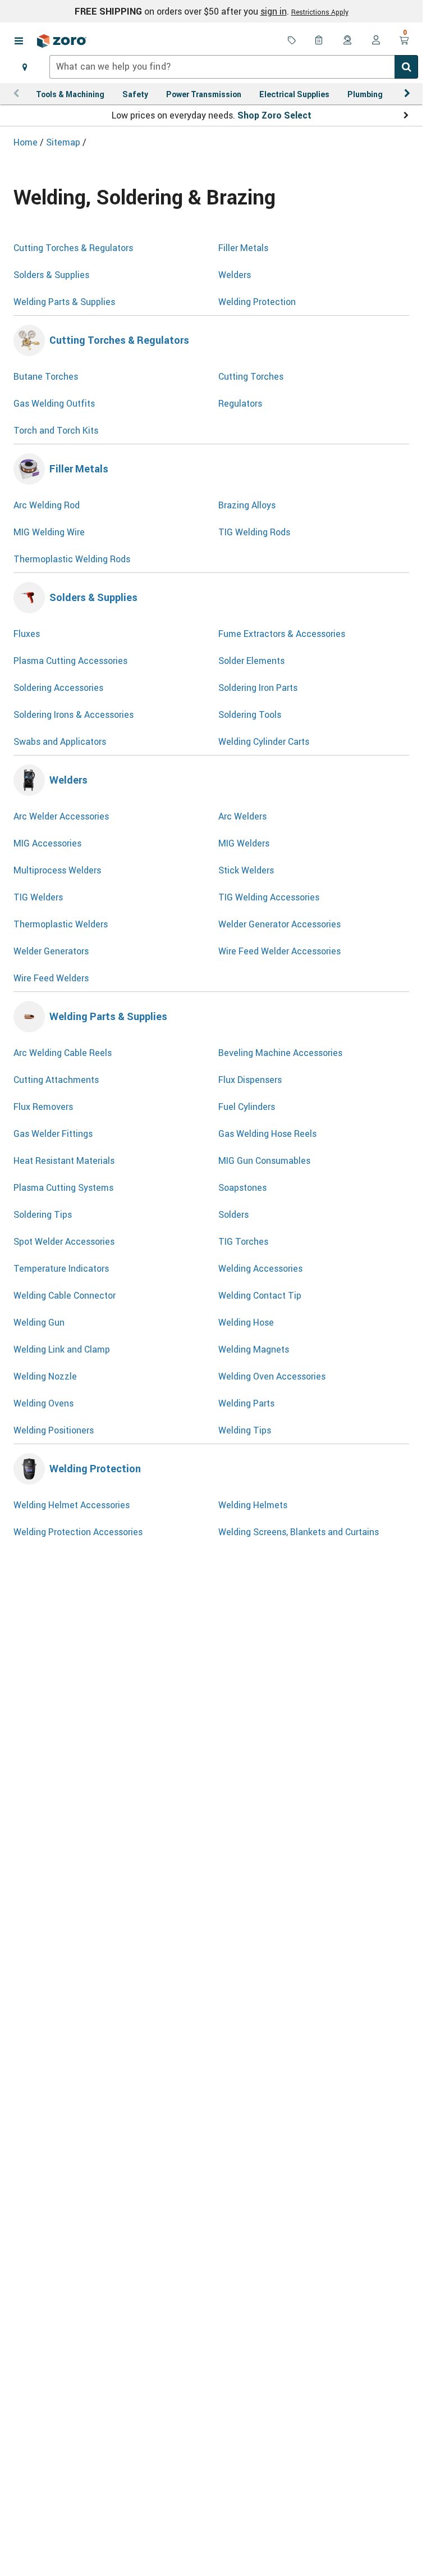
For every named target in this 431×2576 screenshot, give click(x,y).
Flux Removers (43, 1107)
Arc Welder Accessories (61, 816)
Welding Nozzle (45, 1376)
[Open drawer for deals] (292, 41)
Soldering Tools (250, 714)
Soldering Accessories (58, 688)
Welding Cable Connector (65, 1295)
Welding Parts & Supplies (64, 302)
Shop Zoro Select (274, 115)
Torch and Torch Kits (56, 430)
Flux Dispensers (250, 1080)
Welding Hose (246, 1322)
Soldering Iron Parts (258, 688)
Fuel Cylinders (247, 1107)
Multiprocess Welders (57, 870)
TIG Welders (38, 897)
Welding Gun (39, 1322)
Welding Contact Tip (260, 1295)
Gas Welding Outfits (54, 403)
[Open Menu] (19, 41)
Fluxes (27, 634)
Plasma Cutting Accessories (70, 661)
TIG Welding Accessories (269, 897)
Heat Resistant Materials (64, 1160)
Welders (235, 275)
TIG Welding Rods (254, 532)
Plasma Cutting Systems (63, 1187)
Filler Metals (243, 248)
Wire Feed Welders (51, 978)
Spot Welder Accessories (64, 1241)
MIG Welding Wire (49, 532)
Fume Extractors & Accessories (282, 634)
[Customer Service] (348, 41)
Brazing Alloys (247, 505)
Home (27, 142)
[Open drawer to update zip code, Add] (25, 67)
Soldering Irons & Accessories (74, 714)
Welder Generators (51, 951)
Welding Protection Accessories (78, 1532)
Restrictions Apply (320, 12)
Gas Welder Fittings (53, 1134)
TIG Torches (243, 1241)
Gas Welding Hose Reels (267, 1134)
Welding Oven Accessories (272, 1376)
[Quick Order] (320, 41)
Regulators (240, 403)
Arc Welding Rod (47, 505)
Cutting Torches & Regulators (73, 248)
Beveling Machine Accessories (280, 1053)
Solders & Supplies (51, 275)
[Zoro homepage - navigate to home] (62, 41)
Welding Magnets (254, 1349)
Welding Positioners (54, 1430)
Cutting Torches (251, 376)
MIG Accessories (47, 843)
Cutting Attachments (56, 1080)
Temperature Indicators (61, 1268)
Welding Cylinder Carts (264, 741)
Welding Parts (246, 1403)
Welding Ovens (43, 1403)
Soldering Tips (43, 1214)
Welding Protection (257, 302)
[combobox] (234, 67)
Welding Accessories (260, 1268)
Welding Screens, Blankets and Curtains (299, 1532)
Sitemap (64, 142)
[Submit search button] (406, 67)
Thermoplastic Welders (61, 924)
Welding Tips (245, 1430)
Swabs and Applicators (60, 741)
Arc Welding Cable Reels (63, 1053)
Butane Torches (46, 376)
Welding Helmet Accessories (72, 1505)
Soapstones (242, 1187)
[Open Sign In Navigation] (376, 41)
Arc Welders (242, 816)
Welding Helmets (253, 1505)
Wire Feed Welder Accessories (279, 951)
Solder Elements (251, 661)
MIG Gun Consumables (264, 1160)
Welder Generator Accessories (279, 924)
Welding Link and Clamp (62, 1349)
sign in (274, 11)
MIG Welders (244, 843)
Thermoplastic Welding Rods (72, 559)
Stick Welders (246, 870)
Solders (233, 1214)
